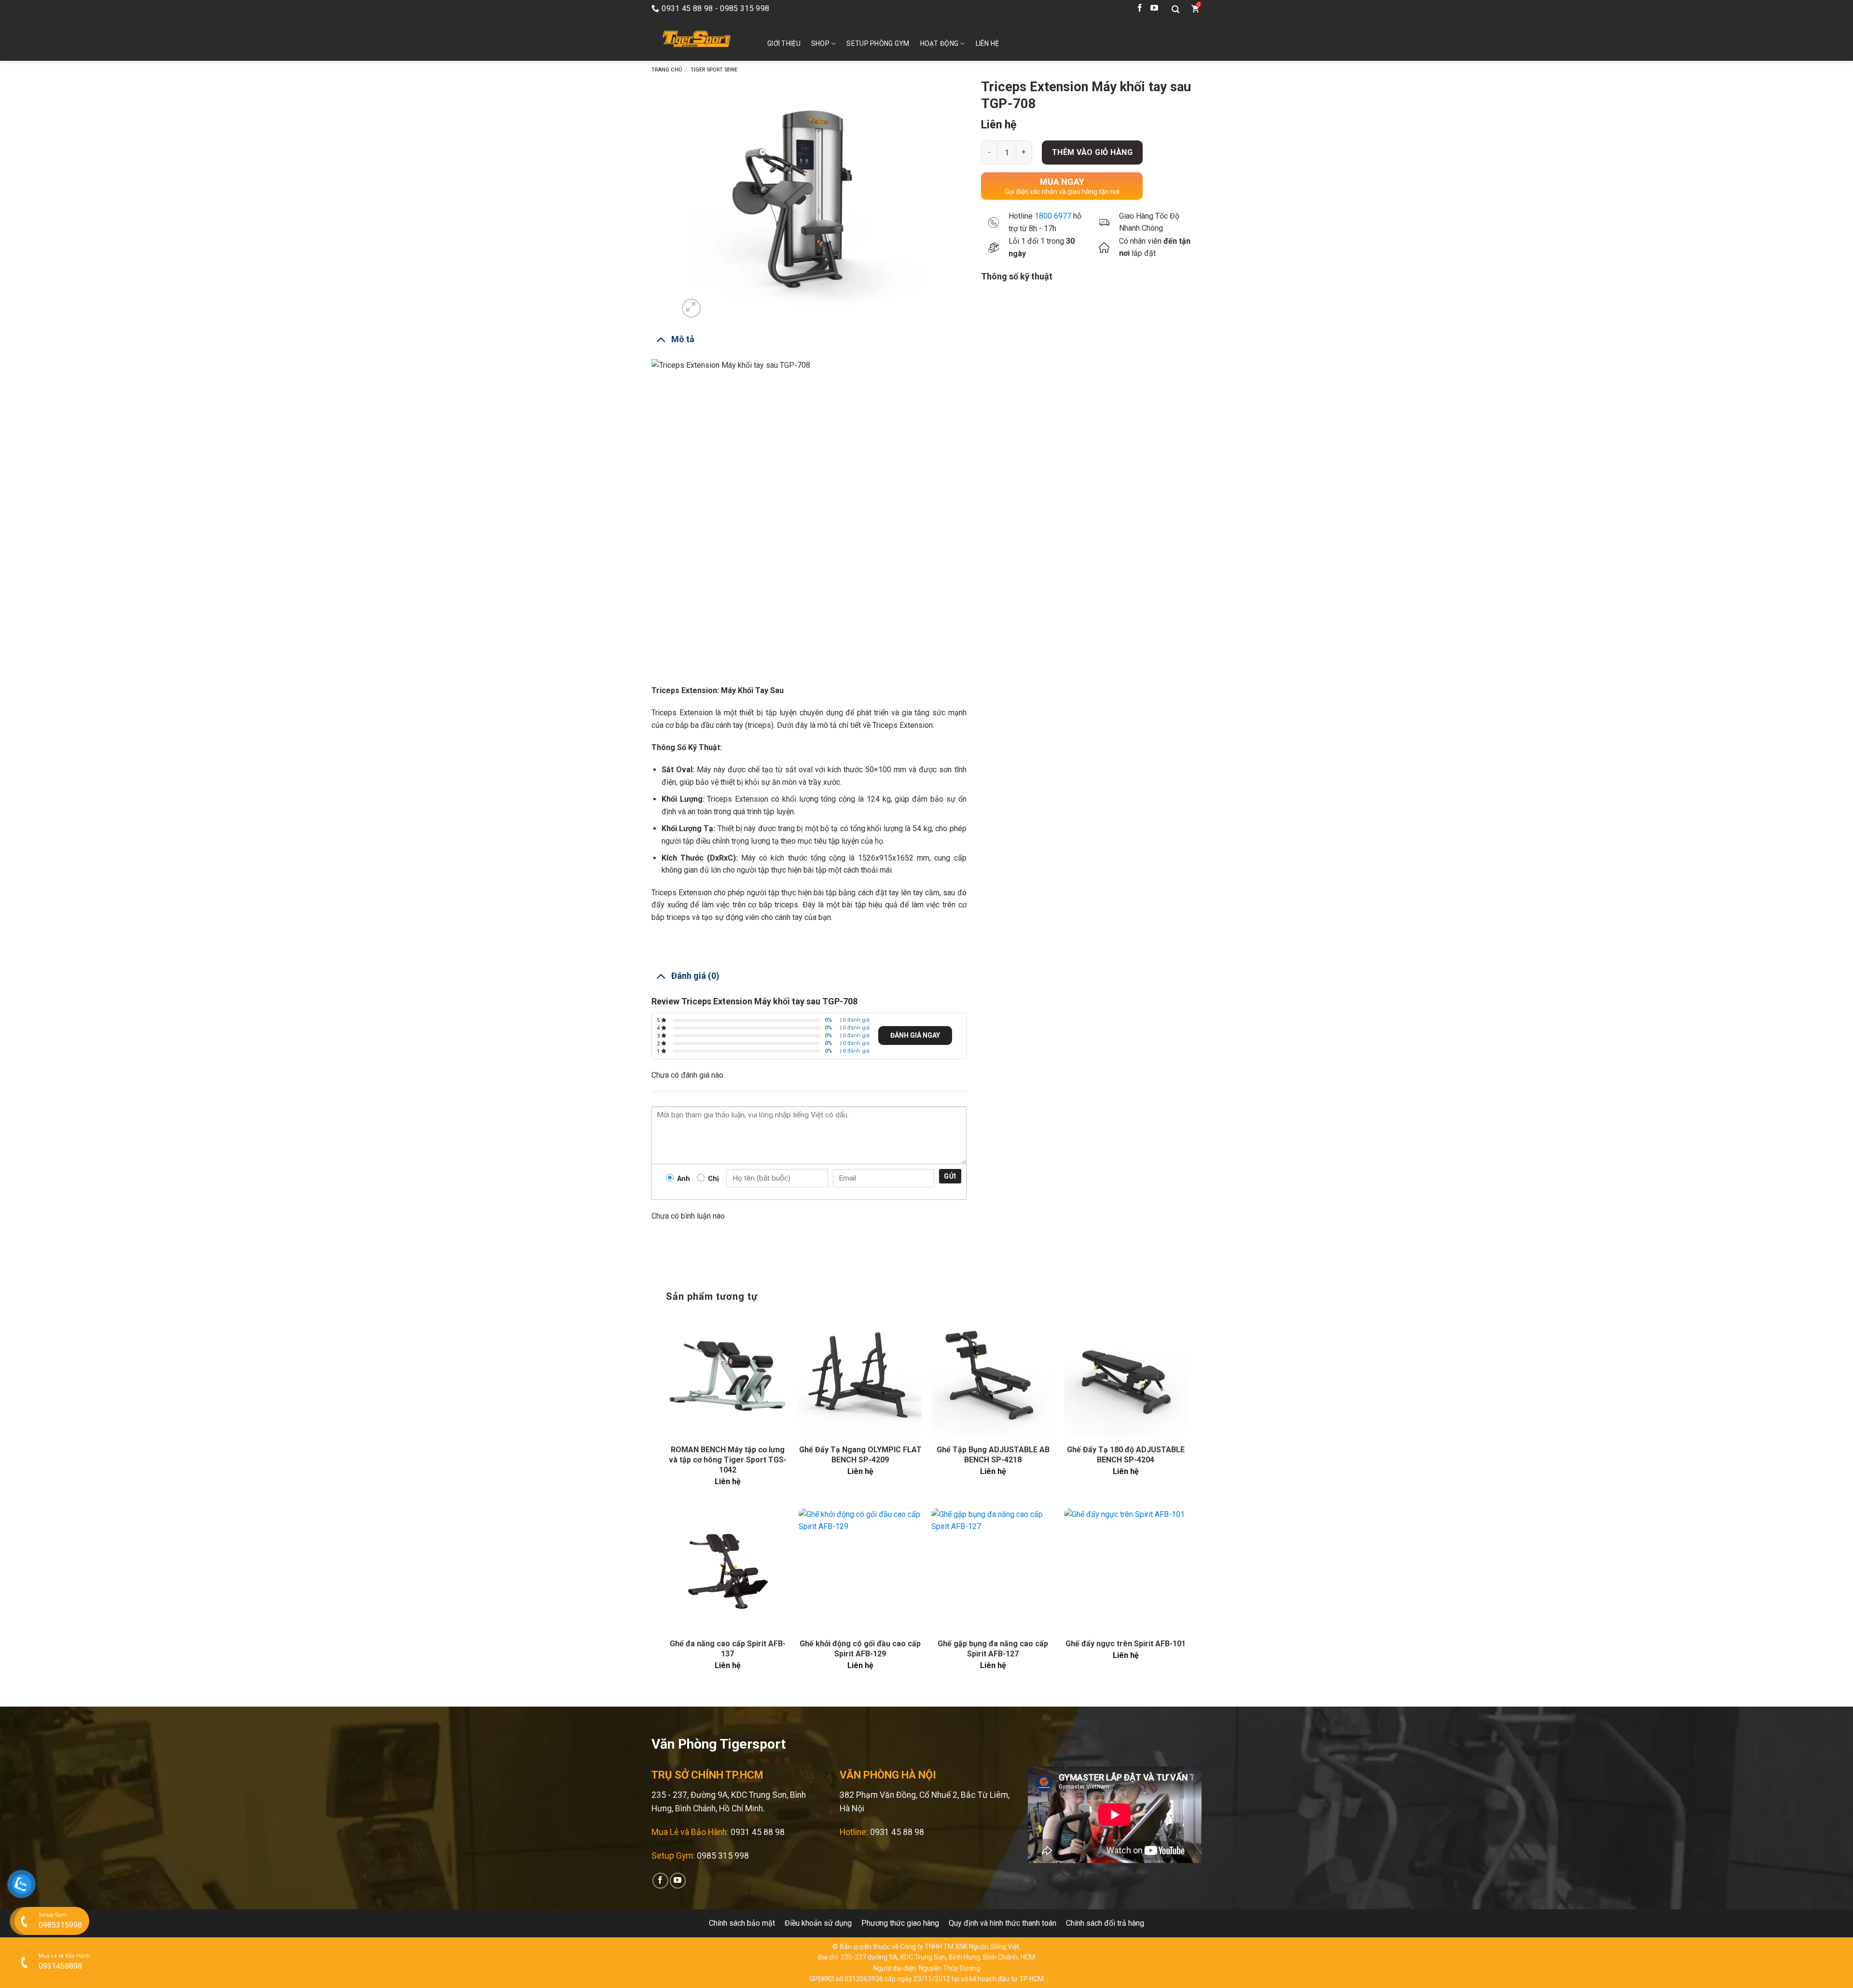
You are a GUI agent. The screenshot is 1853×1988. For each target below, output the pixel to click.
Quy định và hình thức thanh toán (1003, 1923)
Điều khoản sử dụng (818, 1923)
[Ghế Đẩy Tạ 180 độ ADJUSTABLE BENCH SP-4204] (1126, 1376)
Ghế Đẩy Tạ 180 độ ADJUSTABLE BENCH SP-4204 (1126, 1455)
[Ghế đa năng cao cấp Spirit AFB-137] (727, 1570)
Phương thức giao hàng (900, 1923)
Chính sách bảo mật (742, 1923)
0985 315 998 (723, 1856)
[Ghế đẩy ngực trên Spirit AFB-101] (1126, 1570)
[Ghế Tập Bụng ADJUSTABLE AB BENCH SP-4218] (993, 1376)
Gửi (950, 1176)
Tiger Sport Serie (714, 70)
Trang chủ (667, 70)
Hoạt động (940, 43)
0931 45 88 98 (758, 1832)
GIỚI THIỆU (784, 43)
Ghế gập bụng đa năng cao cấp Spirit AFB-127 (993, 1649)
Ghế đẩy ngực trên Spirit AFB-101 (1126, 1644)
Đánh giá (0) (695, 976)
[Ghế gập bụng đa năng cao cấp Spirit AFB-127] (993, 1570)
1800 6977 (1053, 216)
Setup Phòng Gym (878, 43)
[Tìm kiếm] (1175, 9)
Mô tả (683, 339)
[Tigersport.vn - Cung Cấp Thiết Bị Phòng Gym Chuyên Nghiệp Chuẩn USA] (695, 39)
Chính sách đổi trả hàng (1105, 1923)
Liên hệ (988, 43)
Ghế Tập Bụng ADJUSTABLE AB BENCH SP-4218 (993, 1455)
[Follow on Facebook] (1140, 9)
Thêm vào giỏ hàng (1092, 152)
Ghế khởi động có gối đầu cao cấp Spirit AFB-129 (860, 1649)
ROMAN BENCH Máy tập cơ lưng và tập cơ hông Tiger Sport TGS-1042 (728, 1460)
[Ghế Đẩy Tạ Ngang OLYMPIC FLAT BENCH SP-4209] (860, 1376)
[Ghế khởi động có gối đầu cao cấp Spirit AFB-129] (860, 1570)
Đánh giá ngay (915, 1035)
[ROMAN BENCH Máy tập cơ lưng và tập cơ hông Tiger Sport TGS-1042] (727, 1376)
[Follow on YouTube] (1154, 9)
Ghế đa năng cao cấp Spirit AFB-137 (728, 1649)
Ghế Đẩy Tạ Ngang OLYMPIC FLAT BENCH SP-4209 (860, 1455)
